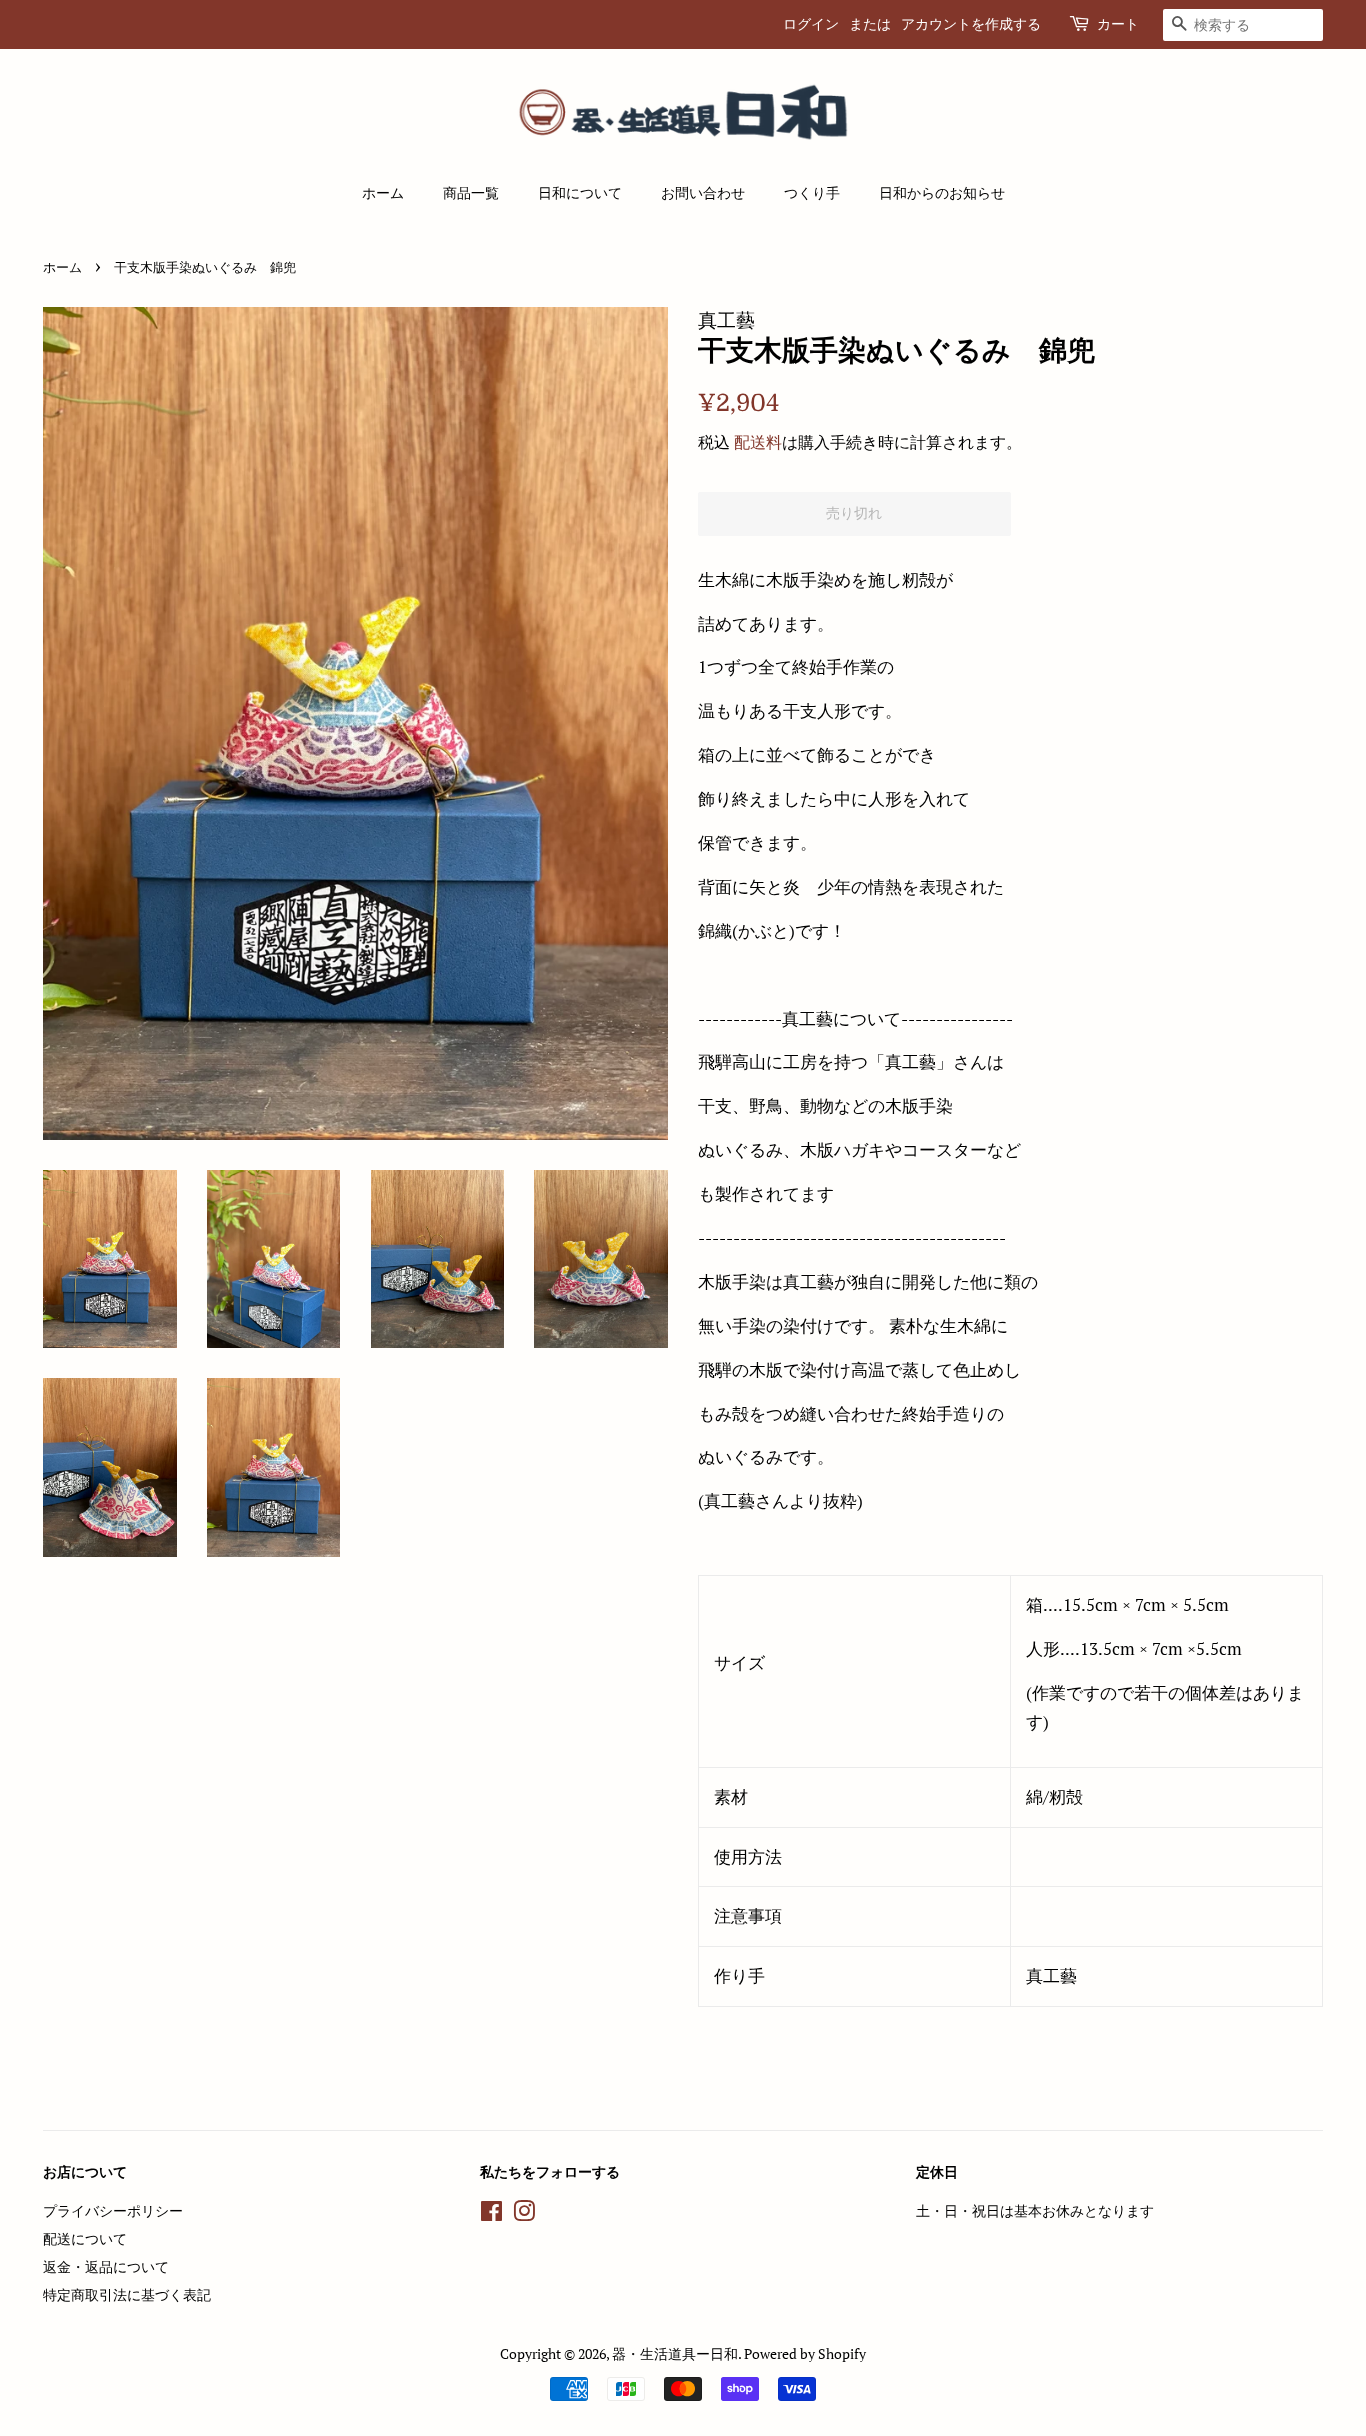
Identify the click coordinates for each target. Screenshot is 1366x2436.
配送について (85, 2238)
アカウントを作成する (971, 24)
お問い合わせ (703, 193)
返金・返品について (106, 2266)
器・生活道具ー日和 (675, 2353)
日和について (580, 193)
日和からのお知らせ (942, 193)
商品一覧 (471, 193)
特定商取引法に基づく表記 (127, 2294)
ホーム (383, 193)
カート (1118, 24)
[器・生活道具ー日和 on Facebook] (491, 2214)
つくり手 (812, 193)
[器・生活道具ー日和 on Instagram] (524, 2214)
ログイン (811, 24)
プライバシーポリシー (113, 2210)
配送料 (758, 442)
